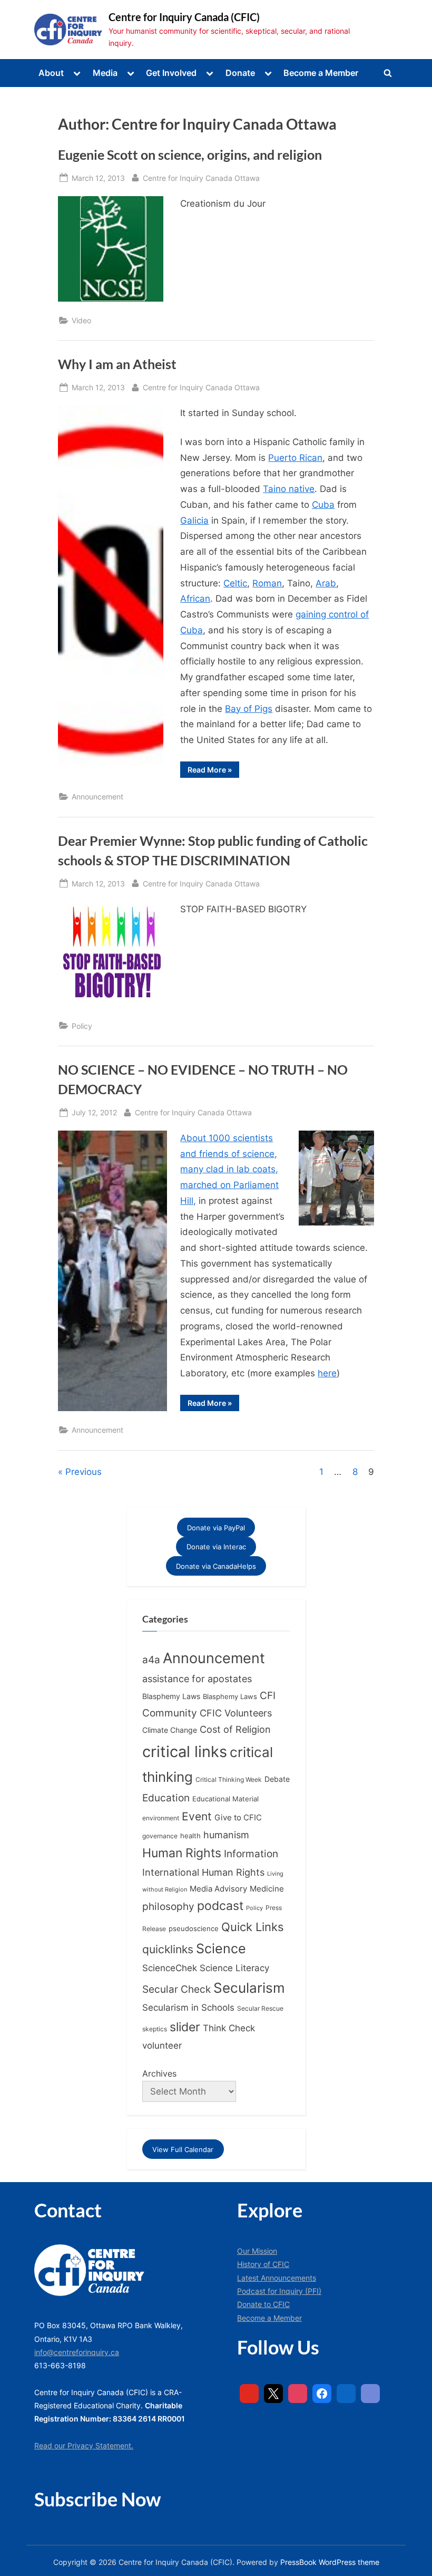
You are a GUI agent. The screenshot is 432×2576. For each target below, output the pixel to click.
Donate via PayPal (216, 1528)
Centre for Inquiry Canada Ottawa (201, 178)
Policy (82, 1026)
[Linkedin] (346, 2394)
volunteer (162, 2045)
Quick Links (253, 1927)
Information (251, 1854)
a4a (151, 1660)
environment (161, 1818)
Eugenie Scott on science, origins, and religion (190, 155)
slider (185, 2027)
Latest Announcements (277, 2278)
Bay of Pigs (249, 709)
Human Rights (182, 1853)
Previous (84, 1472)
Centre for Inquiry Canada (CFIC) (184, 17)
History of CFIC (263, 2264)
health (190, 1836)
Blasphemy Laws (171, 1696)
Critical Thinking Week (229, 1779)
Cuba (323, 505)
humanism (226, 1835)
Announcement (97, 797)
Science (221, 1948)
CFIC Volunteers (236, 1713)
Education (166, 1798)
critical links (185, 1752)
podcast (220, 1906)
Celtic (235, 583)
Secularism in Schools (188, 2007)
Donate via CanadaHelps (216, 1566)
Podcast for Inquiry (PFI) (279, 2291)
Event (197, 1816)
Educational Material (225, 1799)
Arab (326, 583)
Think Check (229, 2028)
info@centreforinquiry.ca (77, 2352)
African (195, 599)
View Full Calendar (183, 2149)
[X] (273, 2394)
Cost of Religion (235, 1729)
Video (81, 320)
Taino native (289, 489)
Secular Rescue (260, 2009)
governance (160, 1836)
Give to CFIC (238, 1817)
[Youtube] (249, 2394)
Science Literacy (234, 1968)
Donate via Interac (216, 1547)
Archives (159, 2073)
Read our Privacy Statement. (84, 2445)
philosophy (168, 1906)
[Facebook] (322, 2394)
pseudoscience (194, 1929)
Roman (267, 583)
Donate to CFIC (263, 2304)
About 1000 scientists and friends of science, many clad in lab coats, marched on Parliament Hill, (229, 1169)
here (327, 1373)
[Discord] (370, 2394)
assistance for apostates (197, 1679)
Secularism (249, 1988)
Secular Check (176, 1989)
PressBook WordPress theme (330, 2562)
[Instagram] (298, 2394)
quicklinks (168, 1949)
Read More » (213, 771)
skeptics (155, 2029)
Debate (277, 1779)
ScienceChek (170, 1968)
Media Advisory (218, 1889)
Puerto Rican (295, 458)
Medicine (267, 1889)
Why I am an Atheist (117, 364)
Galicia (194, 520)
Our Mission (257, 2251)
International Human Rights (203, 1872)
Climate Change (170, 1730)
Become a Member (321, 73)
